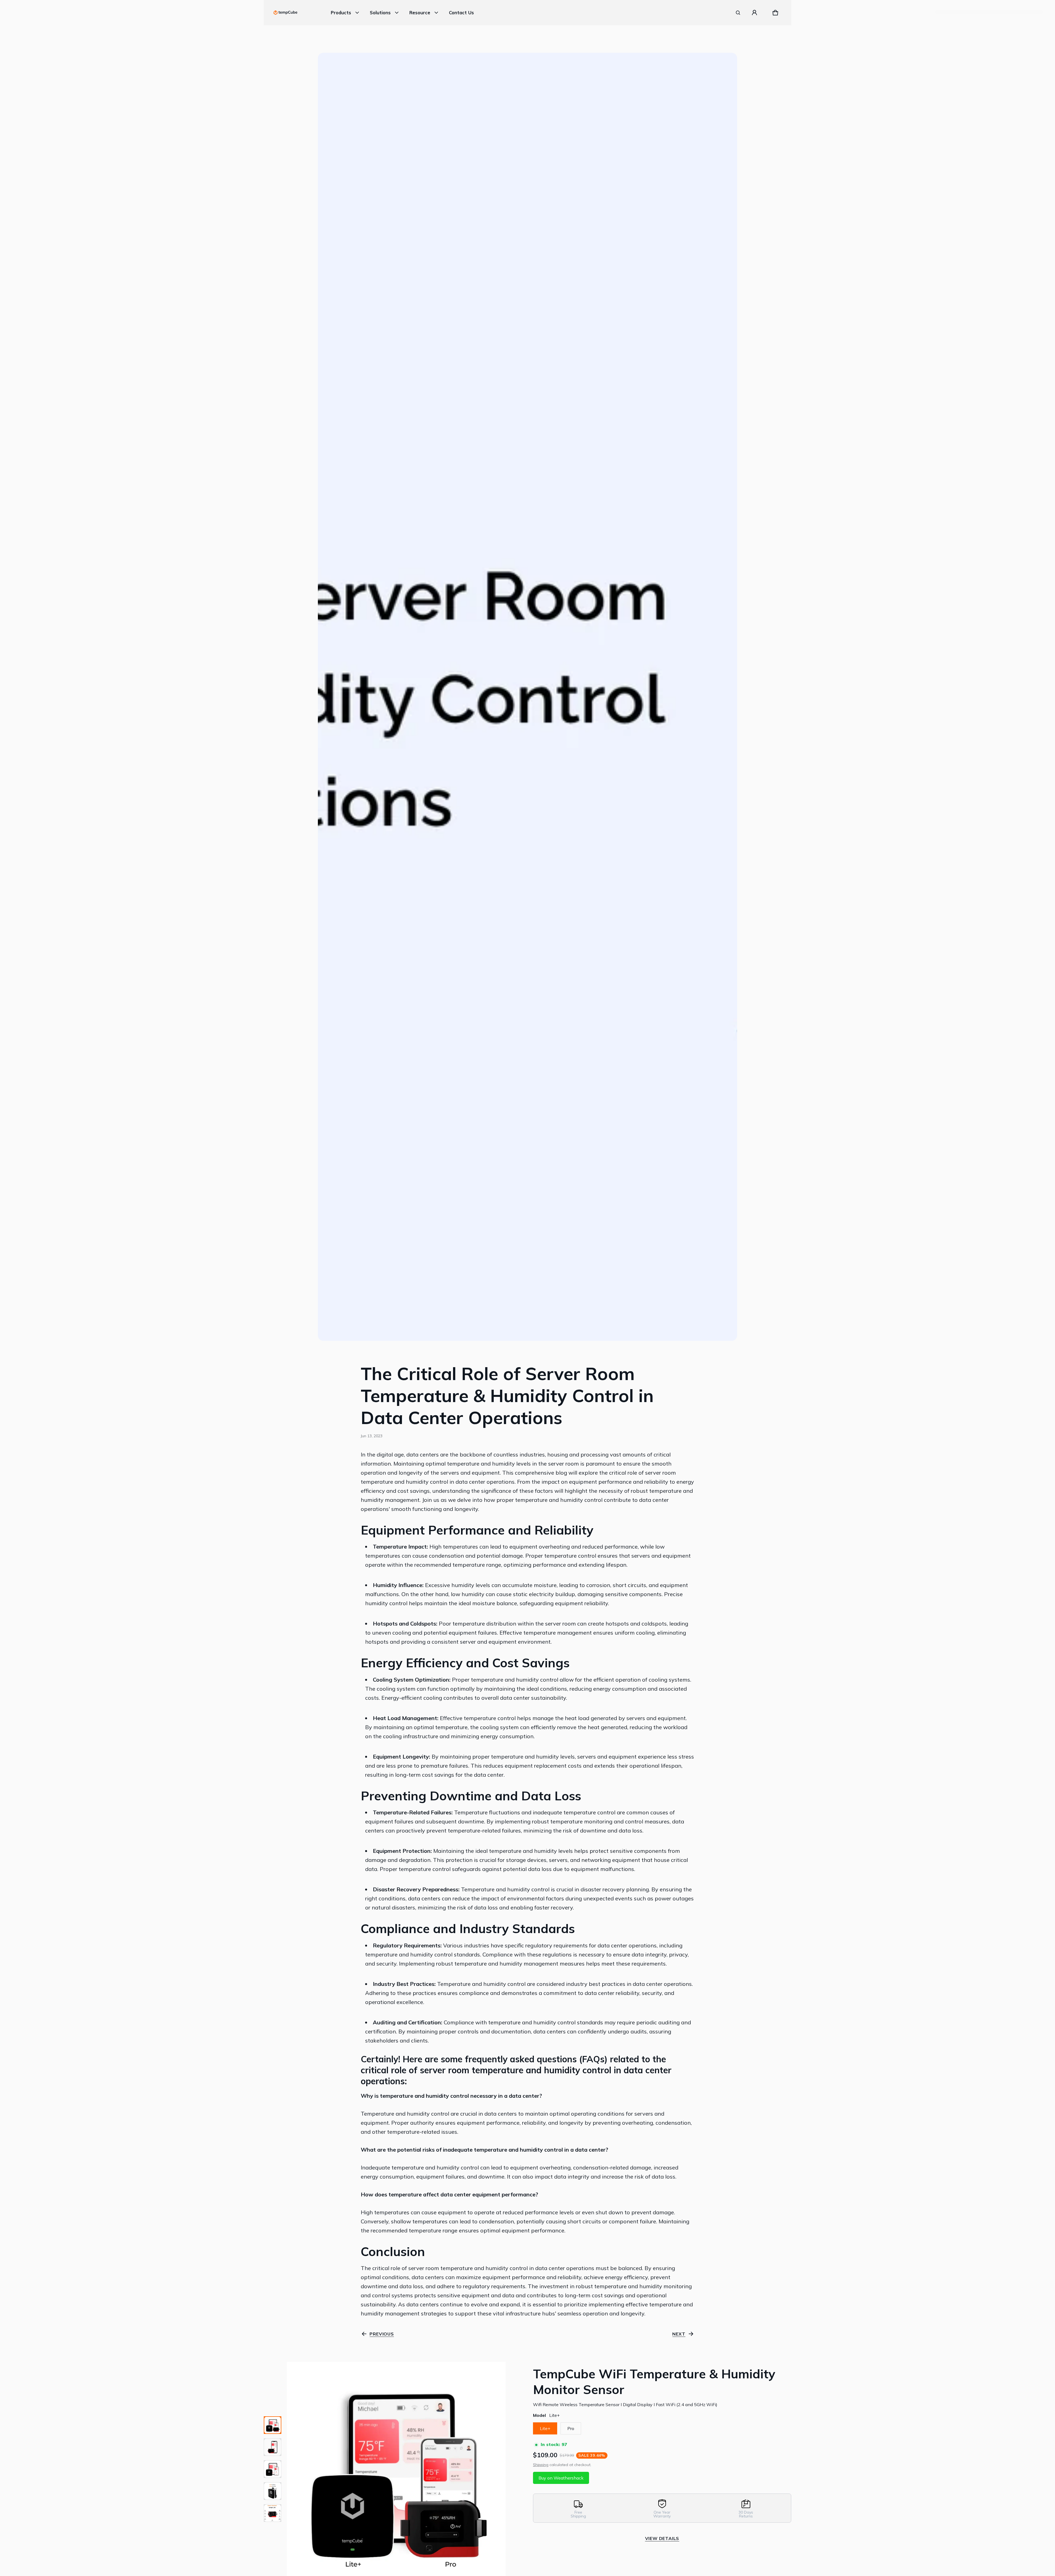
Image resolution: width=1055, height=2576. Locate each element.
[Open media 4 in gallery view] (273, 2491)
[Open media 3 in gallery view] (273, 2469)
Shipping (541, 2465)
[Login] (754, 13)
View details (662, 2538)
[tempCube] (285, 13)
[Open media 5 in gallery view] (273, 2513)
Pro (571, 2428)
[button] (738, 13)
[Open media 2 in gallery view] (273, 2447)
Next (679, 2334)
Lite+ (545, 2428)
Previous (382, 2334)
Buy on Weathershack (561, 2478)
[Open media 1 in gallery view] (273, 2425)
